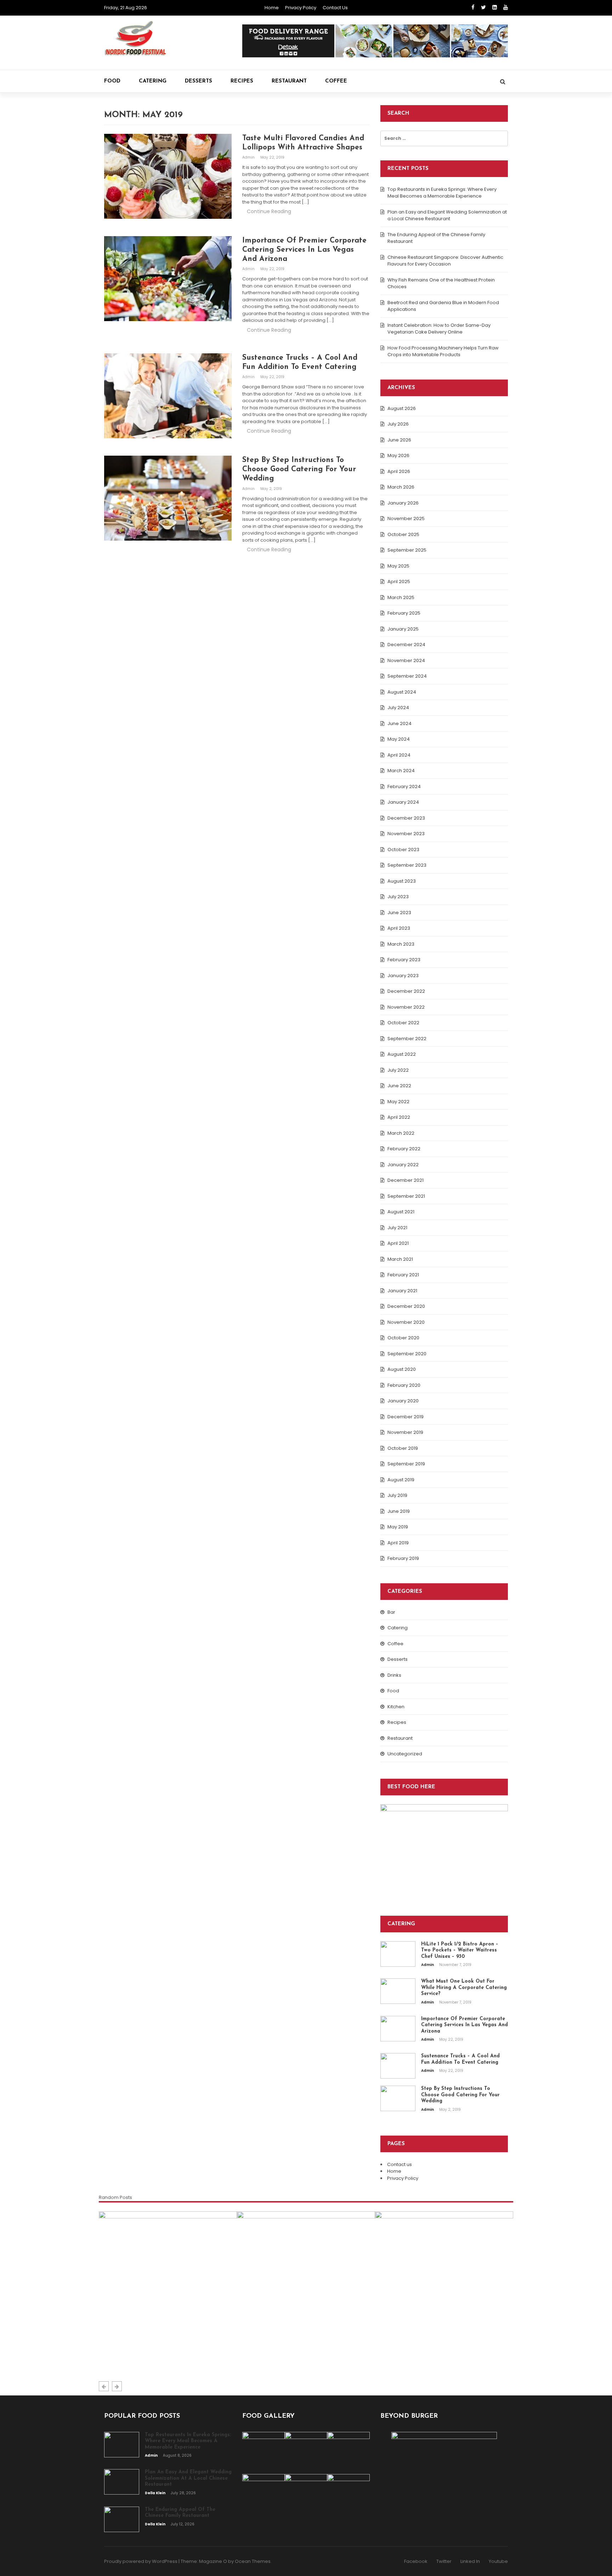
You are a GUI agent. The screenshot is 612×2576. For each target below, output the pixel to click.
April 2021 (398, 1243)
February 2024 (404, 787)
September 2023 (407, 865)
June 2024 (399, 723)
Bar (391, 1612)
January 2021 (402, 1291)
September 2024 (407, 676)
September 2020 (407, 1354)
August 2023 (402, 881)
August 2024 (402, 692)
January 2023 (403, 976)
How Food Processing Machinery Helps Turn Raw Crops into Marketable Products (443, 351)
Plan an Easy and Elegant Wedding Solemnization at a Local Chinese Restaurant (447, 215)
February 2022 (404, 1149)
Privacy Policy (301, 8)
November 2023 (406, 834)
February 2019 (403, 1558)
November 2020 (406, 1322)
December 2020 (406, 1306)
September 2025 (407, 550)
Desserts (199, 81)
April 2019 (398, 1543)
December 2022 (406, 991)
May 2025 (398, 566)
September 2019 (406, 1464)
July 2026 (398, 424)
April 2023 (399, 928)
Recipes (242, 81)
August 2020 (402, 1369)
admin (249, 157)
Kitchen (396, 1707)
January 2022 (403, 1165)
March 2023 (401, 944)
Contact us (335, 8)
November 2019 (405, 1432)
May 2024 (399, 739)
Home (272, 8)
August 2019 (401, 1480)
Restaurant (289, 81)
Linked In (470, 2561)
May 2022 (398, 1102)
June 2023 (399, 913)
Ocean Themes (253, 2561)
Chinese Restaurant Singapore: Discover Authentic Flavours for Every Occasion (445, 261)
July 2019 (397, 1495)
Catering (153, 81)
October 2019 (403, 1448)
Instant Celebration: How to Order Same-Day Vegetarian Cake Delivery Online (439, 329)
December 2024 (406, 645)
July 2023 (398, 897)
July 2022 (398, 1070)
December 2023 (406, 818)
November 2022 (406, 1007)
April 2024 (399, 755)
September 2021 (406, 1196)
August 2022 (402, 1054)
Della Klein (255, 2359)
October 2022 (403, 1023)
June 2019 (399, 1511)
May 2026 (398, 455)
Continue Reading (269, 211)
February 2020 (404, 1385)
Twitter (444, 2561)
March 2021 (400, 1259)
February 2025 (404, 613)
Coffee (336, 81)
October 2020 (403, 1338)
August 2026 (402, 408)
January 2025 (403, 629)
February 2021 (403, 1275)
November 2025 (406, 518)
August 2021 (401, 1212)
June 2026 (399, 440)
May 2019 (398, 1527)
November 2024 (406, 660)
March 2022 (401, 1133)
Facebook (416, 2561)
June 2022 (399, 1086)
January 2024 (403, 802)
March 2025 (401, 597)
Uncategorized (405, 1754)
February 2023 (404, 960)
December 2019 (406, 1417)
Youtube (498, 2561)
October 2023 (403, 850)
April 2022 (399, 1117)
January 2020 (403, 1401)
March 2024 (401, 771)
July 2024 (398, 708)
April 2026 (399, 471)
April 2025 (399, 582)
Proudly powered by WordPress (141, 2561)
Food (112, 81)
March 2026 (401, 487)
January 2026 (403, 503)
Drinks (394, 1675)
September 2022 (407, 1039)
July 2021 (397, 1228)
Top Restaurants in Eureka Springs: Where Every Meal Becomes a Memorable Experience (442, 193)
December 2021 (406, 1180)
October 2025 (403, 534)
